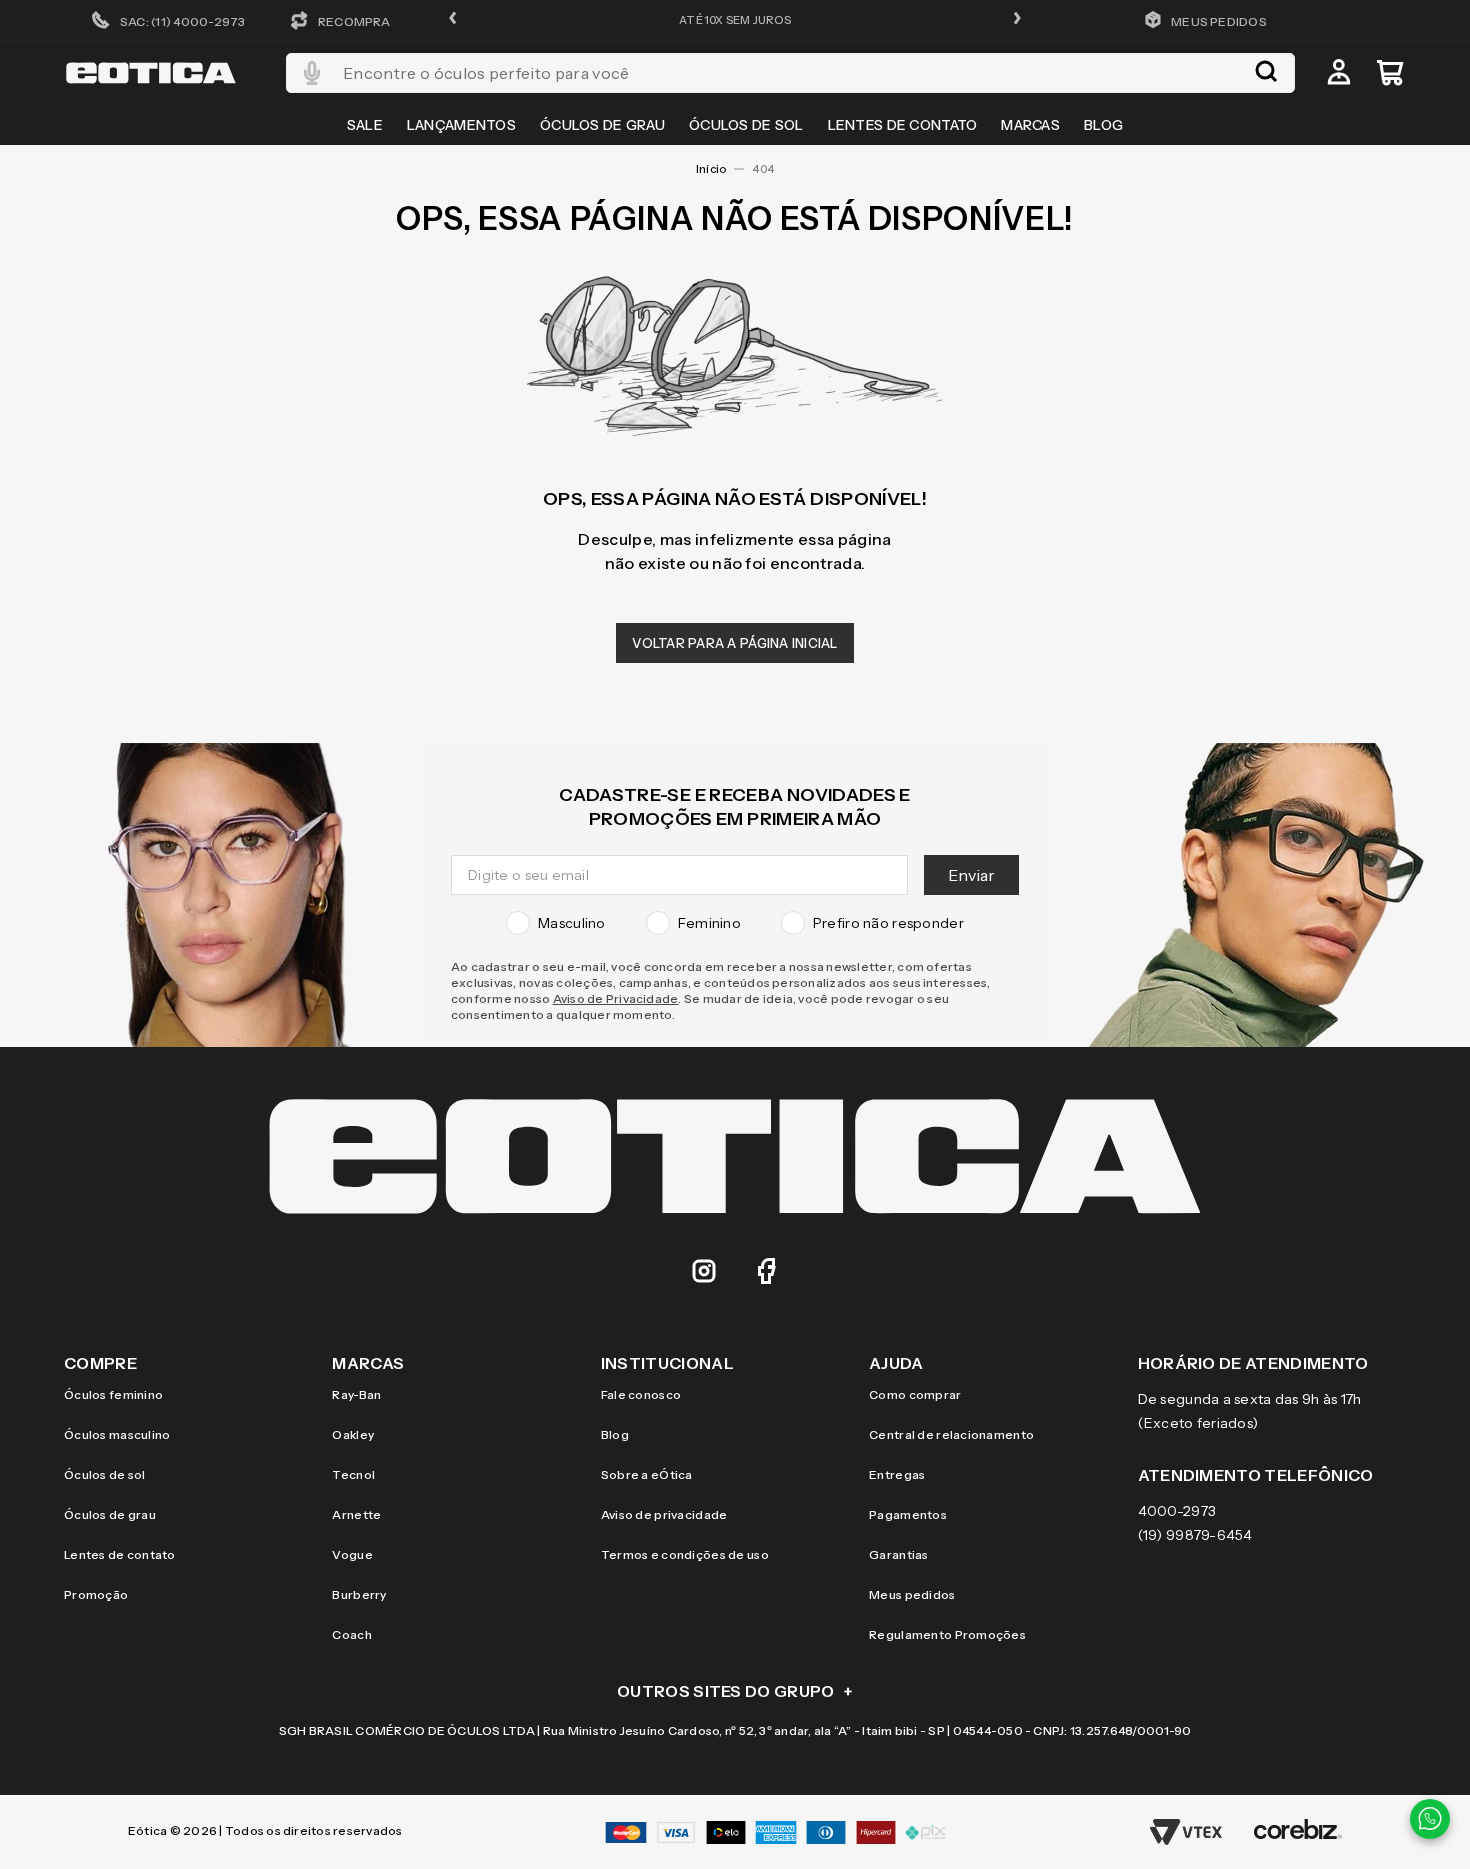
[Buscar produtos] (1266, 73)
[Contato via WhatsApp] (1430, 1819)
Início (711, 169)
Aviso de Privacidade (616, 998)
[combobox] (790, 73)
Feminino (709, 923)
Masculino (572, 923)
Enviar (971, 875)
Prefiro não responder (888, 923)
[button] (453, 19)
